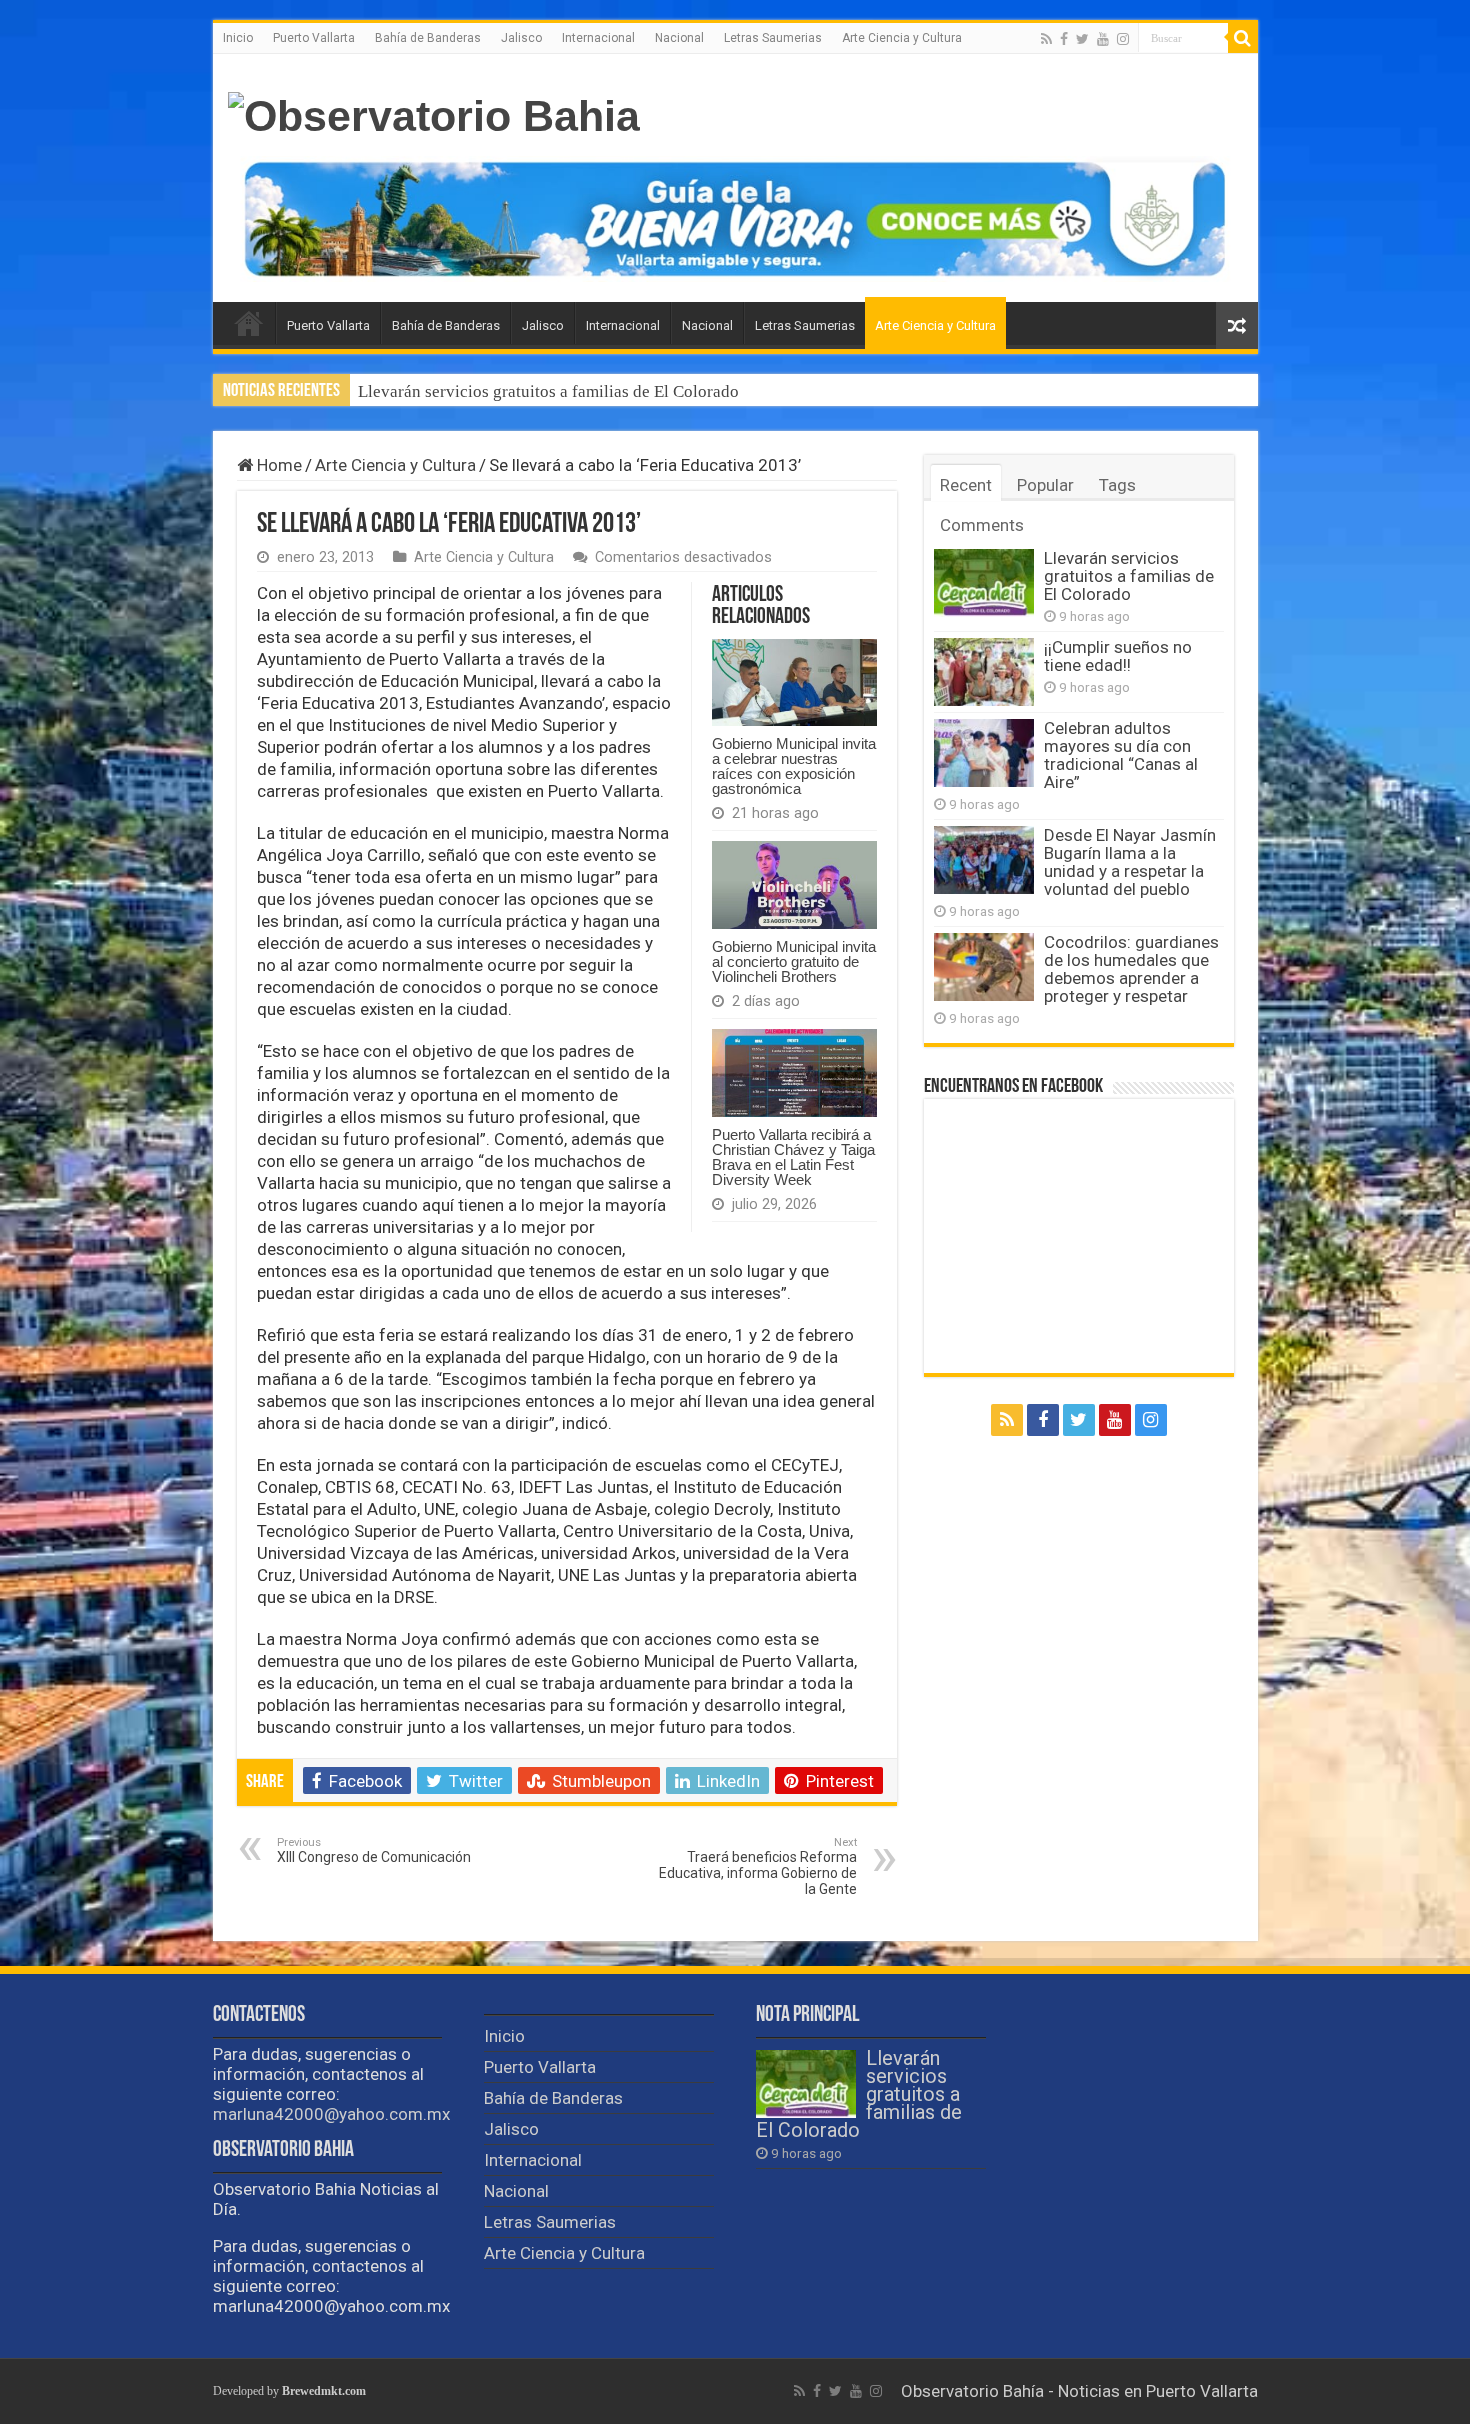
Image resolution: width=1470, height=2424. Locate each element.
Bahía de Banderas (428, 38)
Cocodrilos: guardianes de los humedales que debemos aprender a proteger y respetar (1131, 969)
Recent (966, 485)
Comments (982, 525)
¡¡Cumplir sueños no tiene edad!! (475, 391)
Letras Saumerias (773, 38)
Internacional (598, 38)
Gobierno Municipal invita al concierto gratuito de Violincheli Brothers (794, 961)
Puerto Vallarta (314, 38)
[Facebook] (1064, 39)
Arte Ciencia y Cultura (902, 38)
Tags (1117, 485)
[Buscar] (1243, 38)
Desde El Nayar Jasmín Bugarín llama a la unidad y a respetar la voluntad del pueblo (1130, 862)
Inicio (238, 38)
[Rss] (1046, 39)
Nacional (679, 38)
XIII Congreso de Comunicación (374, 1850)
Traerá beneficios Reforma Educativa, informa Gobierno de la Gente (758, 1866)
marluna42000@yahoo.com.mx (331, 2114)
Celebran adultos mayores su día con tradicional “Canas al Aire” (1121, 755)
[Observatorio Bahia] (434, 113)
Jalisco (521, 38)
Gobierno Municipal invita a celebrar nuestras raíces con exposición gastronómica (794, 766)
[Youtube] (1103, 39)
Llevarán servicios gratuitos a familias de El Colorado (1129, 576)
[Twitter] (1082, 39)
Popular (1045, 485)
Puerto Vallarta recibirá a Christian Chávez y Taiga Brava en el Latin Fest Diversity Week (793, 1157)
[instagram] (1123, 39)
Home (277, 465)
